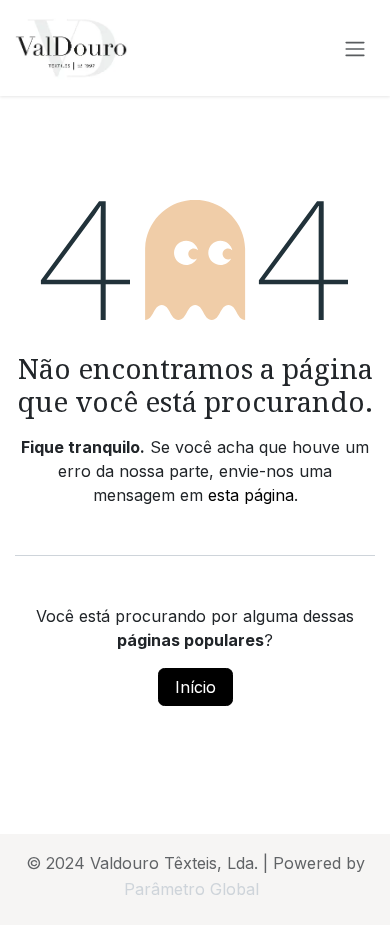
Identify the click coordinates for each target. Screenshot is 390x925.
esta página (251, 495)
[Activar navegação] (355, 48)
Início (195, 687)
